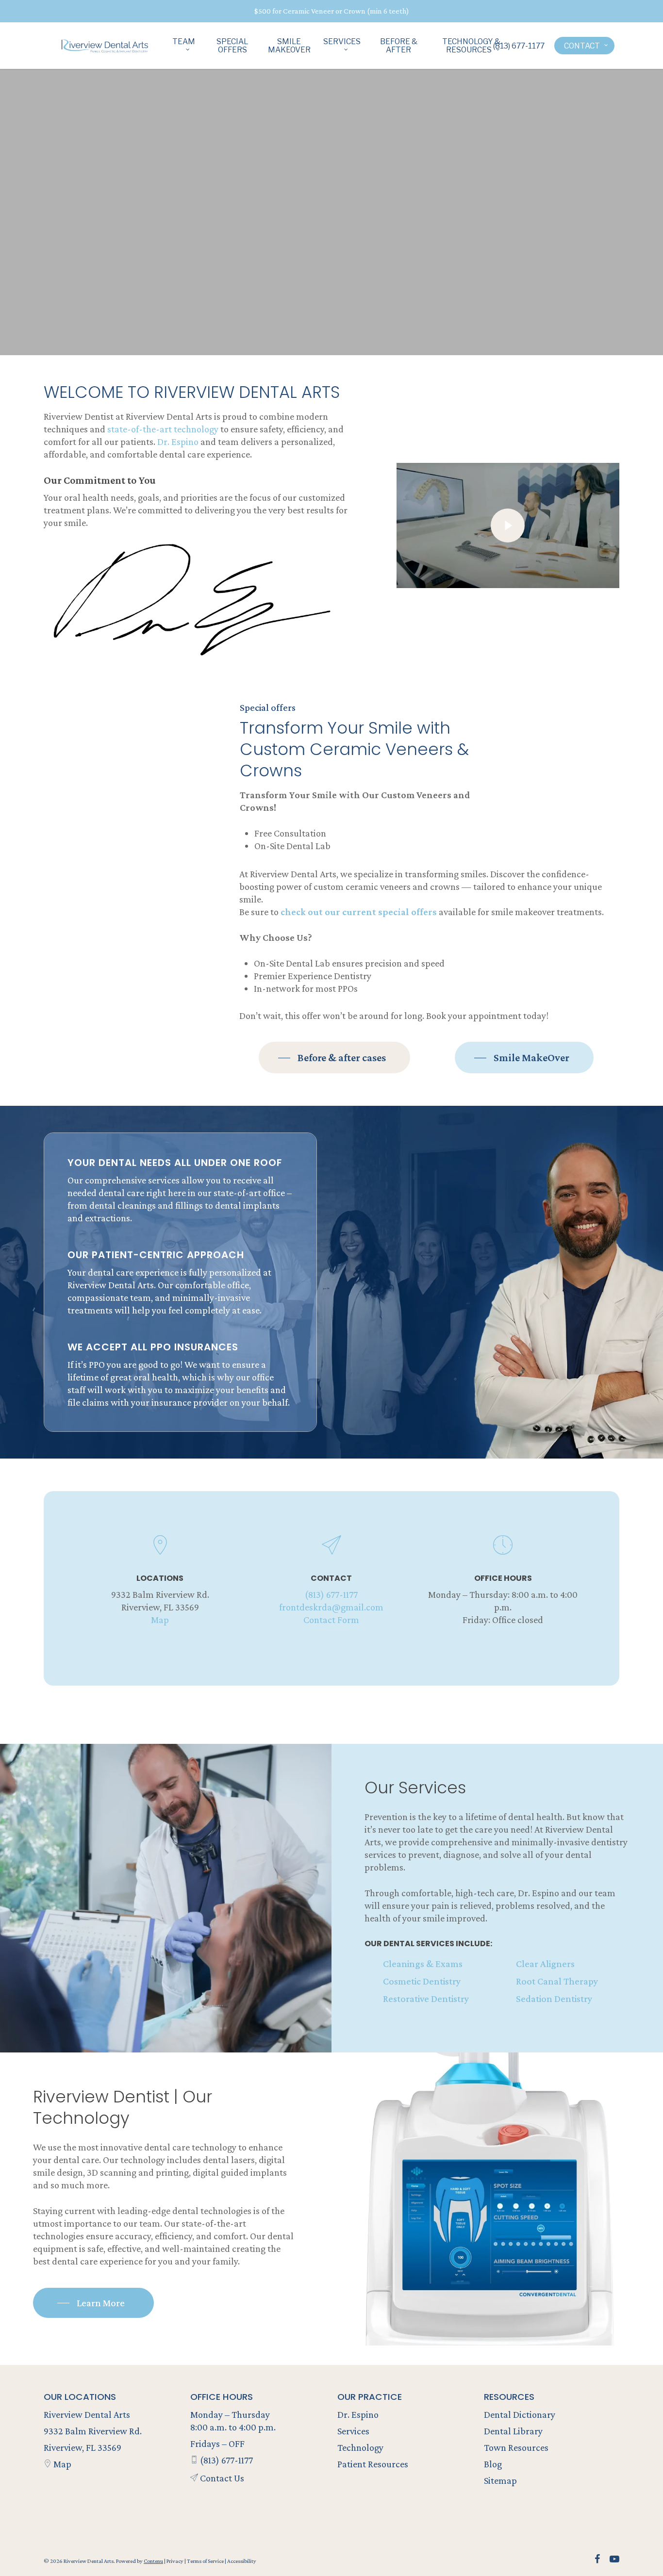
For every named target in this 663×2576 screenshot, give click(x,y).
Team (184, 42)
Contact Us (221, 2478)
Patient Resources (373, 2464)
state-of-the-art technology (163, 429)
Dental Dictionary (520, 2414)
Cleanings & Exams (423, 1964)
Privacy (175, 2561)
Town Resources (516, 2447)
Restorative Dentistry (426, 1999)
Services (342, 42)
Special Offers (232, 46)
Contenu (153, 2561)
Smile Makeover (289, 46)
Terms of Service (206, 2561)
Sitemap (500, 2480)
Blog (493, 2464)
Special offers (268, 707)
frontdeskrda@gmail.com (331, 1607)
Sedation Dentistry (554, 1999)
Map (160, 1620)
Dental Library (513, 2431)
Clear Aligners (545, 1964)
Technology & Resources (471, 46)
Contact (582, 46)
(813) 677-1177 (519, 46)
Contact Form (331, 1620)
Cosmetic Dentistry (422, 1981)
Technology (360, 2447)
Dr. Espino (178, 442)
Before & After (399, 46)
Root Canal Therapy (557, 1981)
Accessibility (242, 2561)
